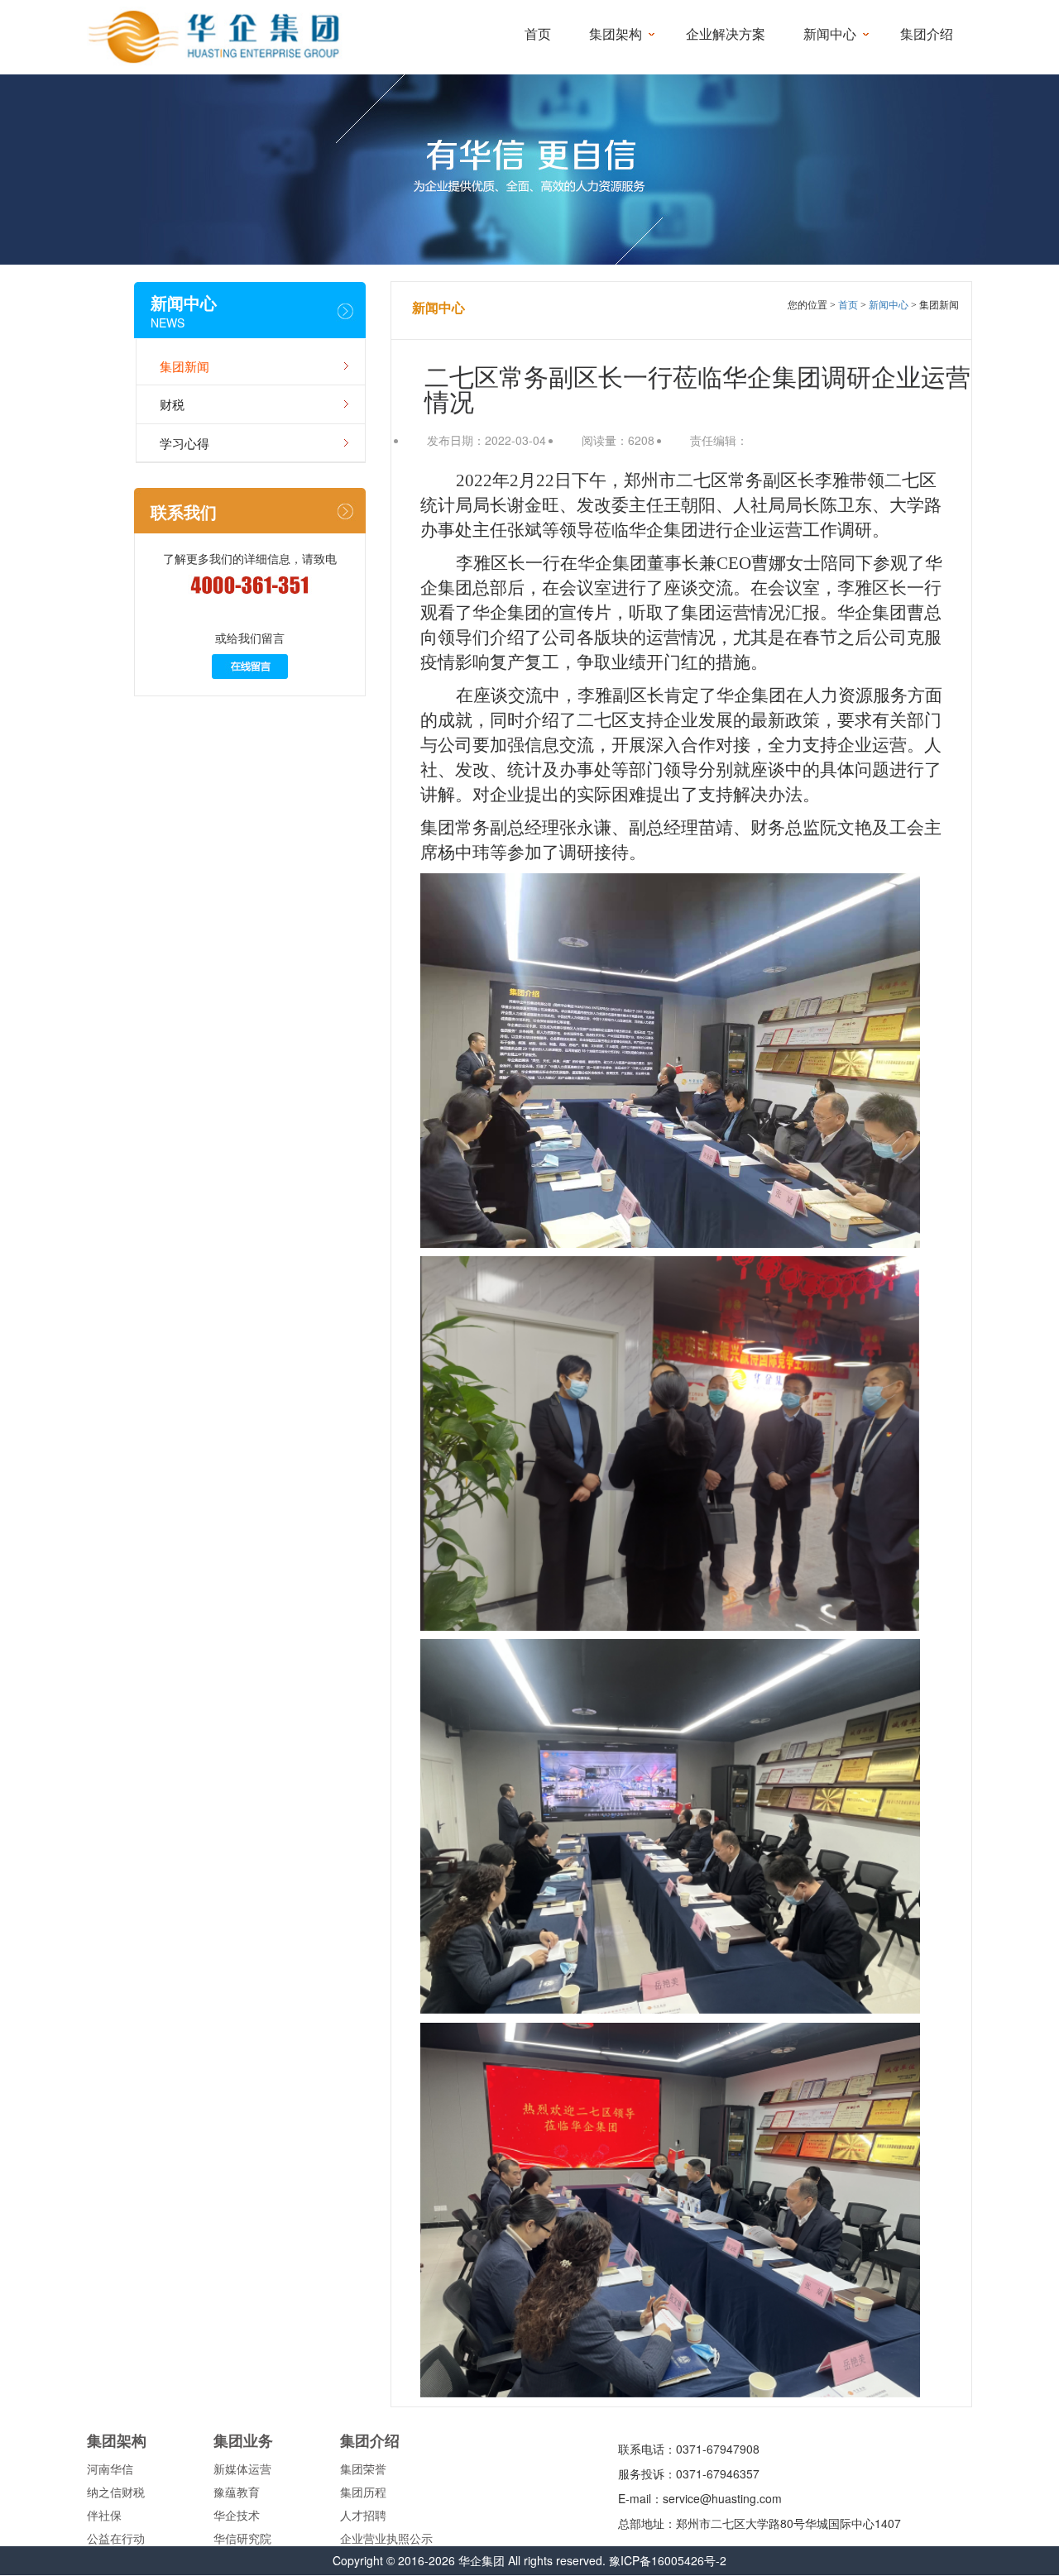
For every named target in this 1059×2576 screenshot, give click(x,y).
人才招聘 (363, 2515)
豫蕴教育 (237, 2492)
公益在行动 (116, 2538)
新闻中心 (830, 34)
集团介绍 (927, 34)
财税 (172, 404)
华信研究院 (242, 2538)
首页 (538, 34)
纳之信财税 (116, 2492)
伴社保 (104, 2515)
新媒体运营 (242, 2468)
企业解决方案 (726, 34)
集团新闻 (184, 366)
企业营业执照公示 (386, 2538)
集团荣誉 (363, 2468)
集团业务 (243, 2440)
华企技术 (237, 2515)
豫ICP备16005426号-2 (668, 2560)
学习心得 (184, 443)
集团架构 (616, 34)
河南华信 (110, 2468)
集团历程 (363, 2492)
